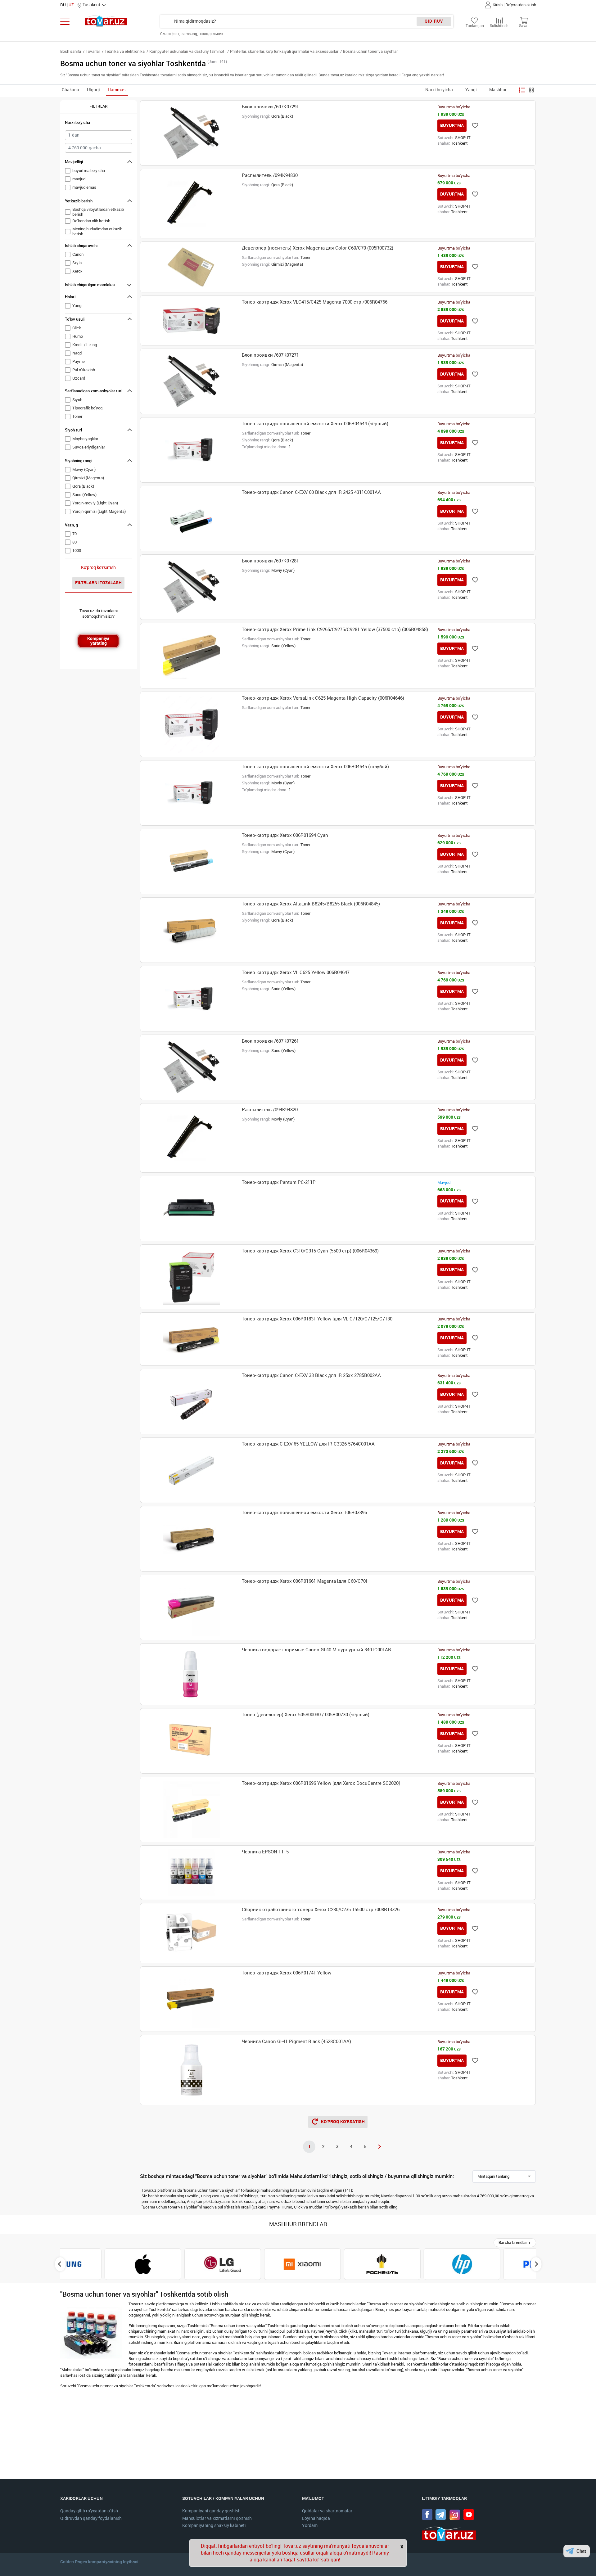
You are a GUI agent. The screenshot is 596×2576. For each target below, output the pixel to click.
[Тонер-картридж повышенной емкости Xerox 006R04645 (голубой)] (191, 793)
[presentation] (60, 2264)
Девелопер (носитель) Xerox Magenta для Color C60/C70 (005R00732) (318, 248)
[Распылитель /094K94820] (191, 1138)
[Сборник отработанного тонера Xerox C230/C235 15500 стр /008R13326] (191, 1933)
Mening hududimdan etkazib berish (97, 231)
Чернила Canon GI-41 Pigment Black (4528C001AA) (296, 2041)
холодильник (212, 34)
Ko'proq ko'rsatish (98, 568)
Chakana (70, 90)
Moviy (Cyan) (84, 469)
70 (74, 534)
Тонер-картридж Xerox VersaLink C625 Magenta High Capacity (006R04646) (323, 698)
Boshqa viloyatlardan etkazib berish (98, 212)
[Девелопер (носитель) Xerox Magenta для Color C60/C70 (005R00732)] (191, 267)
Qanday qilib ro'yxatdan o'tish (89, 2511)
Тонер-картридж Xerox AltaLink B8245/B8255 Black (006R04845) (311, 904)
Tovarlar (93, 51)
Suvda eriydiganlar (89, 447)
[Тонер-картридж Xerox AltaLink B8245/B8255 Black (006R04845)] (191, 930)
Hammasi (117, 90)
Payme (79, 361)
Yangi (471, 90)
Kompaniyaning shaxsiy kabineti (214, 2526)
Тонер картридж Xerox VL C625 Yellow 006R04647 (296, 972)
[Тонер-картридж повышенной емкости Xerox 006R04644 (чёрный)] (191, 450)
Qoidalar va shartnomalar (327, 2511)
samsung (190, 34)
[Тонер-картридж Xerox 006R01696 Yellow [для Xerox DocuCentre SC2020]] (191, 1809)
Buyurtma (452, 125)
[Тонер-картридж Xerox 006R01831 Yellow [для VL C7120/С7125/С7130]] (191, 1339)
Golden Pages (74, 2562)
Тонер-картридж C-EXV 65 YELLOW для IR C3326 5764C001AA (308, 1444)
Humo (78, 336)
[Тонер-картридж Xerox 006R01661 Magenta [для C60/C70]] (191, 1607)
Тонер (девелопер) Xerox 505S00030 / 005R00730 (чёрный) (306, 1715)
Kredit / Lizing (85, 345)
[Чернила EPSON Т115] (191, 1873)
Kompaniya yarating (98, 641)
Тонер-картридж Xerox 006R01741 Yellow (287, 1973)
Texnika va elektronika (125, 51)
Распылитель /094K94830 (270, 175)
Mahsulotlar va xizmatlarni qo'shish (217, 2518)
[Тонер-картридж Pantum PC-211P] (191, 1209)
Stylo (77, 263)
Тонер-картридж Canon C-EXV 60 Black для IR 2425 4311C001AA (311, 492)
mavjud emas (84, 187)
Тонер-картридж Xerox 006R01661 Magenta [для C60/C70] (304, 1581)
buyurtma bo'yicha (89, 171)
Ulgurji (93, 90)
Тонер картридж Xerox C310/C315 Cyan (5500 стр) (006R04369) (310, 1251)
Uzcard (79, 378)
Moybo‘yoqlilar (85, 439)
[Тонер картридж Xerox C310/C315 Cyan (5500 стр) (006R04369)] (191, 1277)
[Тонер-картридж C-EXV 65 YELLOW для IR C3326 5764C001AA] (191, 1470)
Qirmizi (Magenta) (88, 478)
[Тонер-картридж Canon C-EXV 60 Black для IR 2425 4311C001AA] (191, 519)
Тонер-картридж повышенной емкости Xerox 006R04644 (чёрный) (315, 424)
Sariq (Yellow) (84, 495)
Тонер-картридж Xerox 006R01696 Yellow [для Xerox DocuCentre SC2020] (321, 1783)
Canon (78, 254)
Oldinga (379, 2147)
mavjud (79, 179)
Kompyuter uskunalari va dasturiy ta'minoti (187, 51)
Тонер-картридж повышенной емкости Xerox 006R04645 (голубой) (315, 767)
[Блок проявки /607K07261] (191, 1067)
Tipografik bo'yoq (87, 408)
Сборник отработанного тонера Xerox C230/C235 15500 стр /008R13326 (321, 1910)
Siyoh (77, 400)
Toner (77, 416)
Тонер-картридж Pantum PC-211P (279, 1182)
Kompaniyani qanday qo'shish (211, 2511)
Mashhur (498, 90)
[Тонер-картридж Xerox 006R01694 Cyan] (191, 862)
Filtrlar (99, 106)
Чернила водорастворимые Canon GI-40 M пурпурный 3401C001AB (316, 1650)
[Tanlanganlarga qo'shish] (475, 126)
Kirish (498, 5)
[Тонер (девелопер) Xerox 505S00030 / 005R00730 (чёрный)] (191, 1741)
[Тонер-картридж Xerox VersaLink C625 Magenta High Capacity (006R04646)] (191, 724)
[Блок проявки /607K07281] (191, 587)
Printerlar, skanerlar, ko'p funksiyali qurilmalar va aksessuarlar (284, 51)
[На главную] (106, 21)
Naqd (77, 353)
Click (77, 328)
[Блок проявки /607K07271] (191, 381)
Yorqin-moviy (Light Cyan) (95, 503)
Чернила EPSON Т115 (265, 1852)
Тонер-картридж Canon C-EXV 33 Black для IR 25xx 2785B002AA (311, 1375)
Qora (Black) (83, 486)
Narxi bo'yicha (439, 90)
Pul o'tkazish (84, 370)
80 (74, 542)
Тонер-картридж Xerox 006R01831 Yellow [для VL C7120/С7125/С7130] (318, 1319)
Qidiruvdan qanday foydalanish (91, 2518)
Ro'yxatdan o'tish (521, 5)
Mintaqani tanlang (493, 2176)
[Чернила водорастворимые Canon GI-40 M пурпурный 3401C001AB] (191, 1674)
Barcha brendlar (513, 2242)
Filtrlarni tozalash (98, 583)
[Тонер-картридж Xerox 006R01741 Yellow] (191, 1999)
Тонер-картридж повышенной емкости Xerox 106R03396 (304, 1513)
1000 (77, 550)
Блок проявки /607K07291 (270, 107)
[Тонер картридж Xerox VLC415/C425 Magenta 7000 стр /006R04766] (191, 320)
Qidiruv (434, 21)
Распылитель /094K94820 (270, 1110)
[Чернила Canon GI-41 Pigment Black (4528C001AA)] (191, 2070)
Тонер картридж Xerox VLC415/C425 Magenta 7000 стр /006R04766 (315, 302)
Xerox (77, 271)
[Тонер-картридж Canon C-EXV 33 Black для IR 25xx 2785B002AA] (191, 1402)
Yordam (310, 2526)
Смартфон (170, 34)
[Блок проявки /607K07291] (191, 133)
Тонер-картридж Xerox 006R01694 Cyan (285, 835)
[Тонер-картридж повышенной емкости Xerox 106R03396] (191, 1539)
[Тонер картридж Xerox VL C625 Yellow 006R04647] (191, 999)
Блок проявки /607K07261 (270, 1041)
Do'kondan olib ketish (91, 221)
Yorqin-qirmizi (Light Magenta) (99, 511)
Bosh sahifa (71, 51)
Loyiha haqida (316, 2518)
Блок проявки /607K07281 (270, 561)
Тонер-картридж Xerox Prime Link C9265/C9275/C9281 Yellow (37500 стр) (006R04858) (335, 629)
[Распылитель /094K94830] (191, 204)
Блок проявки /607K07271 (270, 355)
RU (63, 5)
